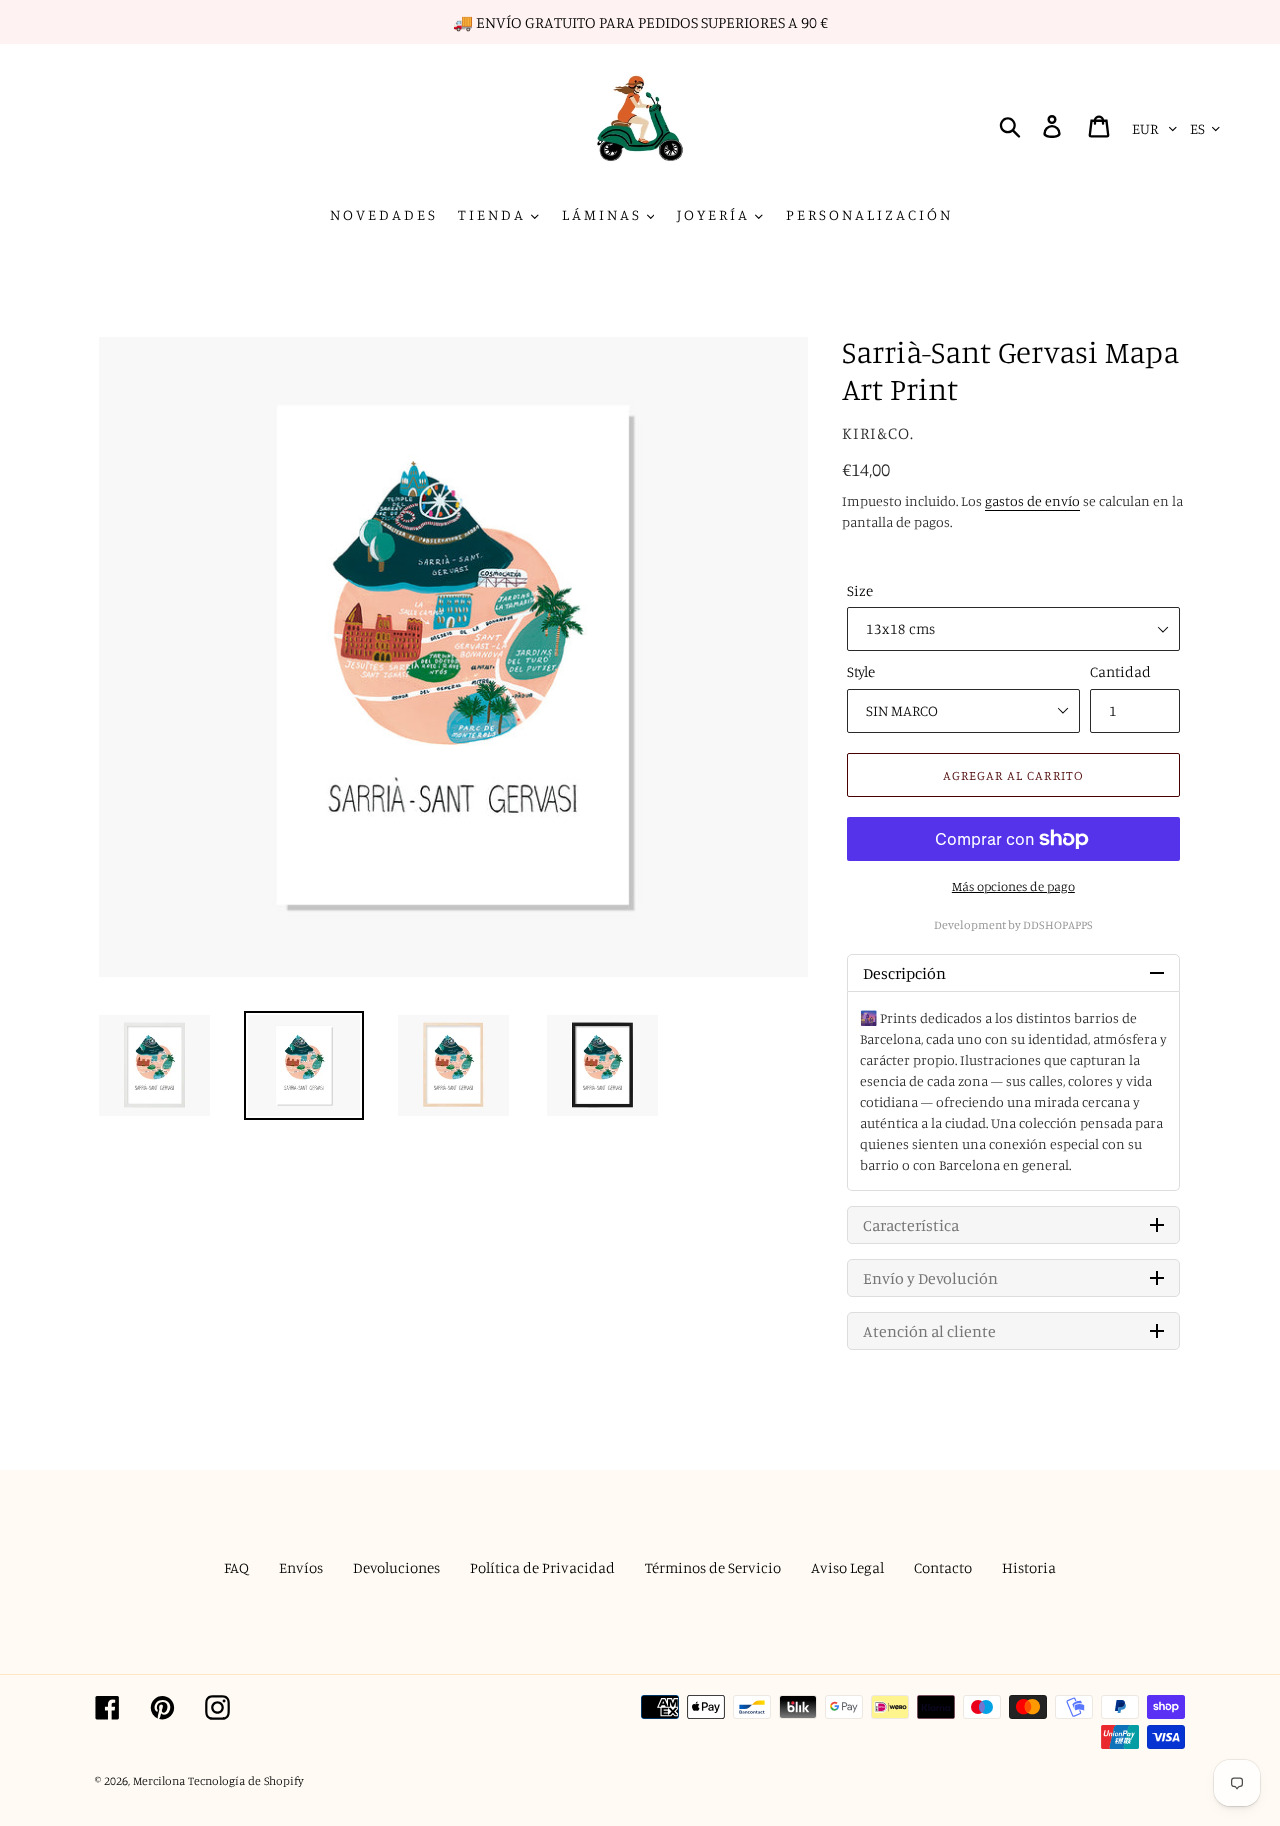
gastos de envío (1032, 500)
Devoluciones (396, 1567)
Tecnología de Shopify (246, 1780)
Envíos (301, 1567)
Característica (911, 1225)
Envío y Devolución (930, 1278)
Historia (1029, 1567)
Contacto (943, 1567)
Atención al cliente (929, 1331)
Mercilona (159, 1780)
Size (860, 590)
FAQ (236, 1567)
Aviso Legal (847, 1567)
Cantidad (1120, 671)
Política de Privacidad (542, 1567)
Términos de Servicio (713, 1567)
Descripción (904, 973)
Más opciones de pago (1013, 886)
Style (861, 671)
